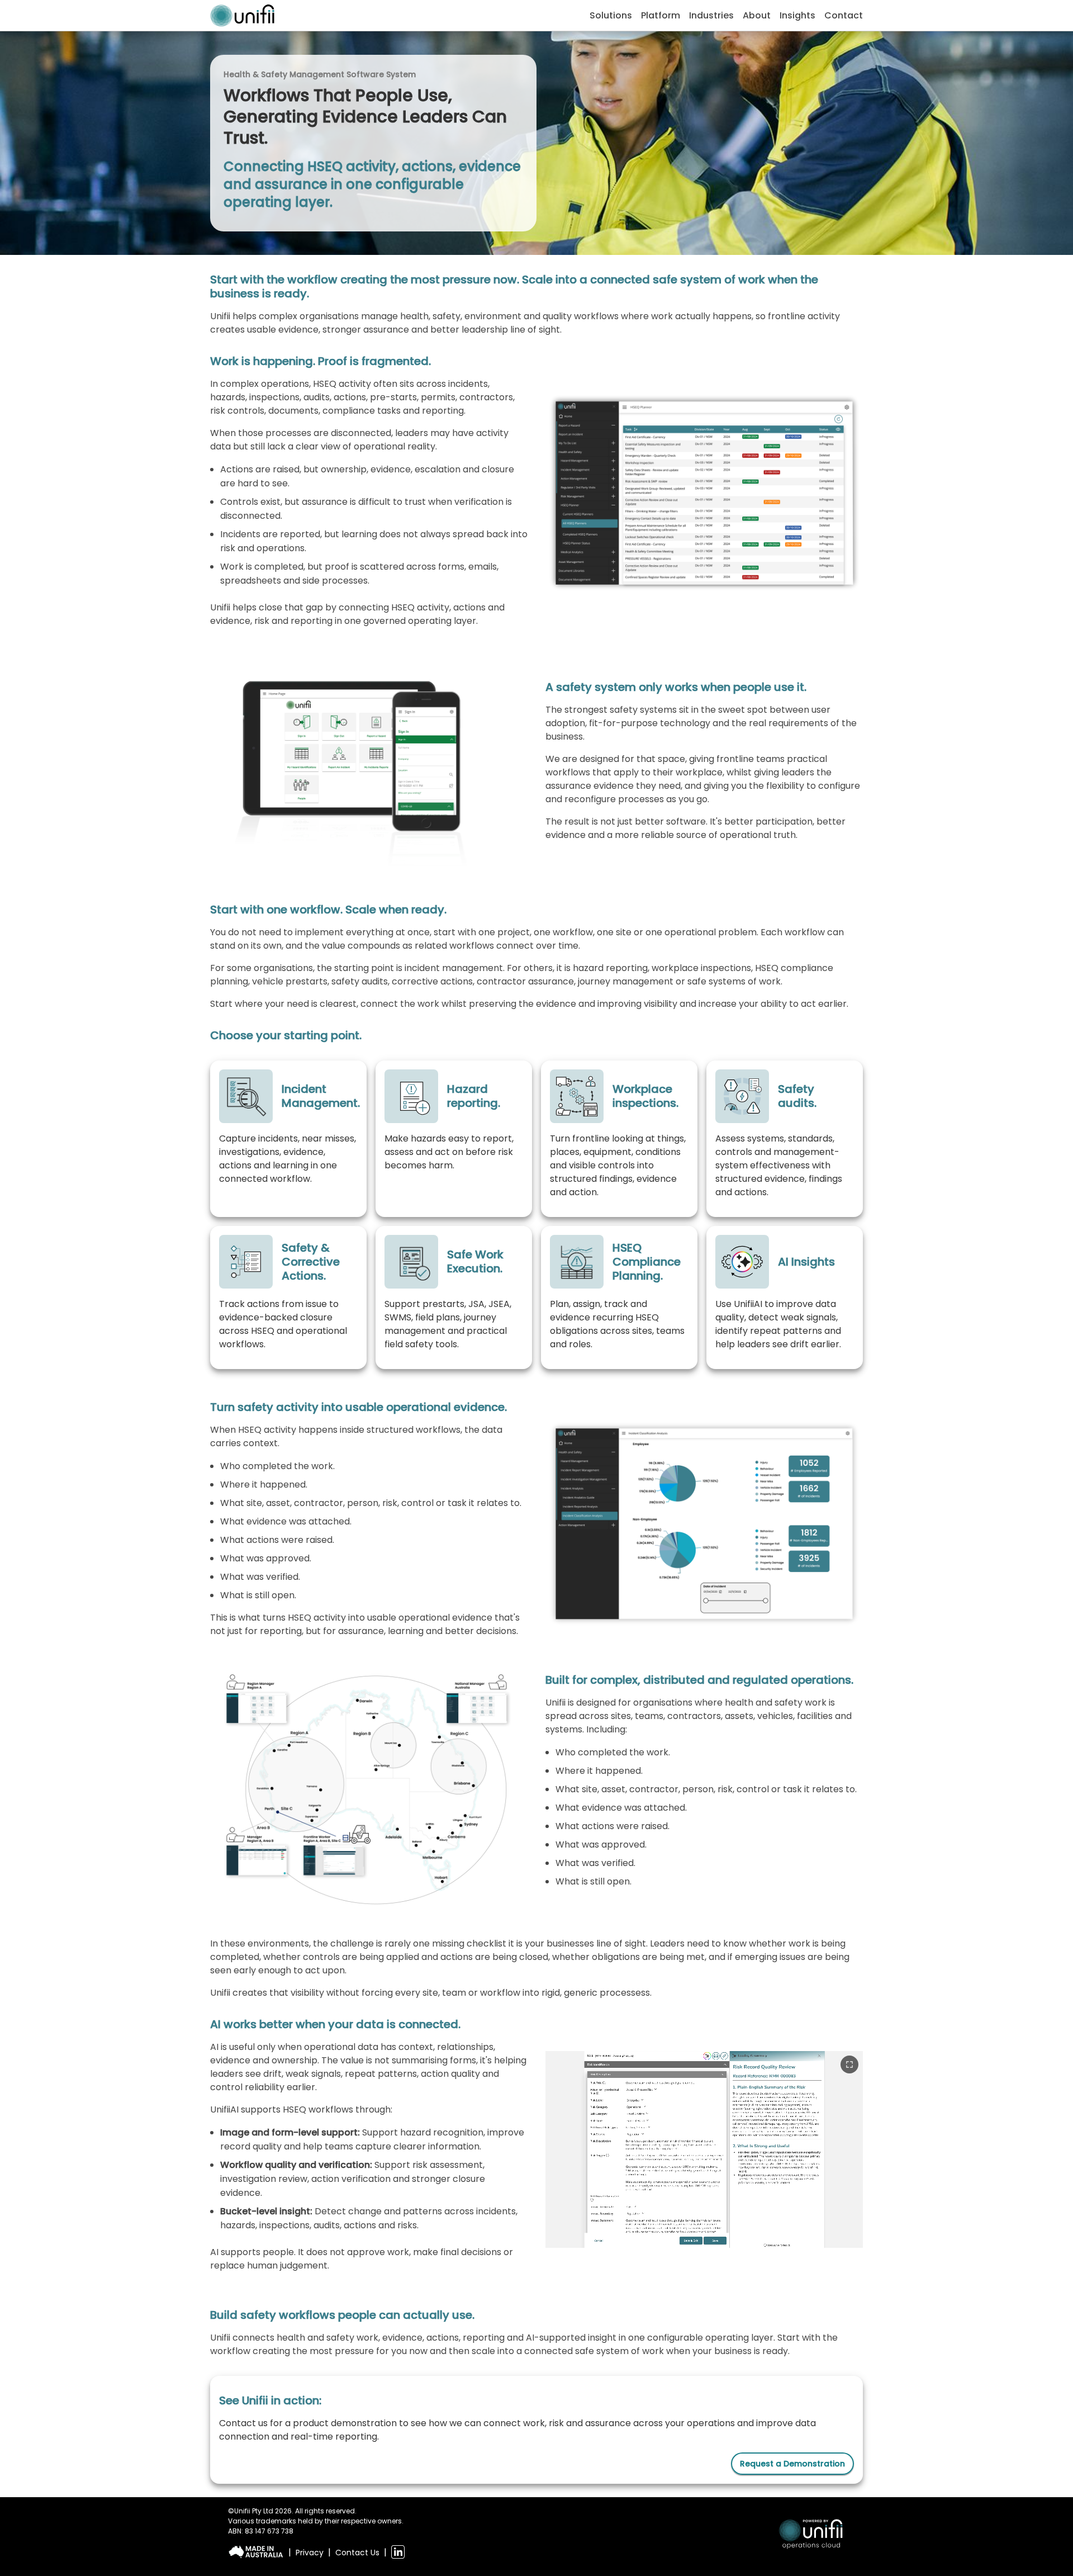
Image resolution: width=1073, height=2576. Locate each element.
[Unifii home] (242, 16)
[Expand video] (849, 2064)
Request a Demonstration (792, 2464)
